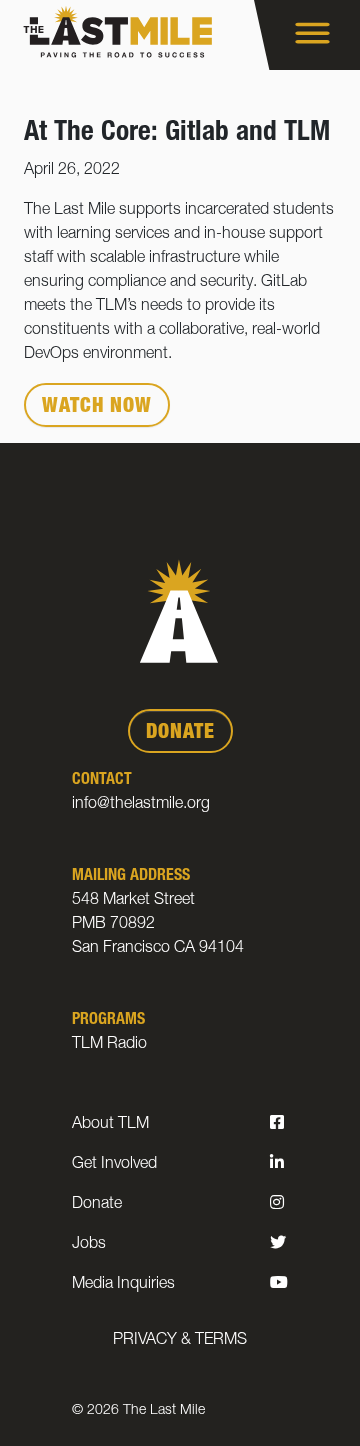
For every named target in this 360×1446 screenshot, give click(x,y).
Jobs (89, 1245)
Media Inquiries (123, 1285)
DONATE (180, 734)
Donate (97, 1205)
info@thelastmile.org (141, 805)
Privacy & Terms (180, 1341)
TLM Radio (109, 1045)
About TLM (110, 1125)
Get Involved (114, 1165)
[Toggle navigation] (307, 35)
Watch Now (97, 408)
